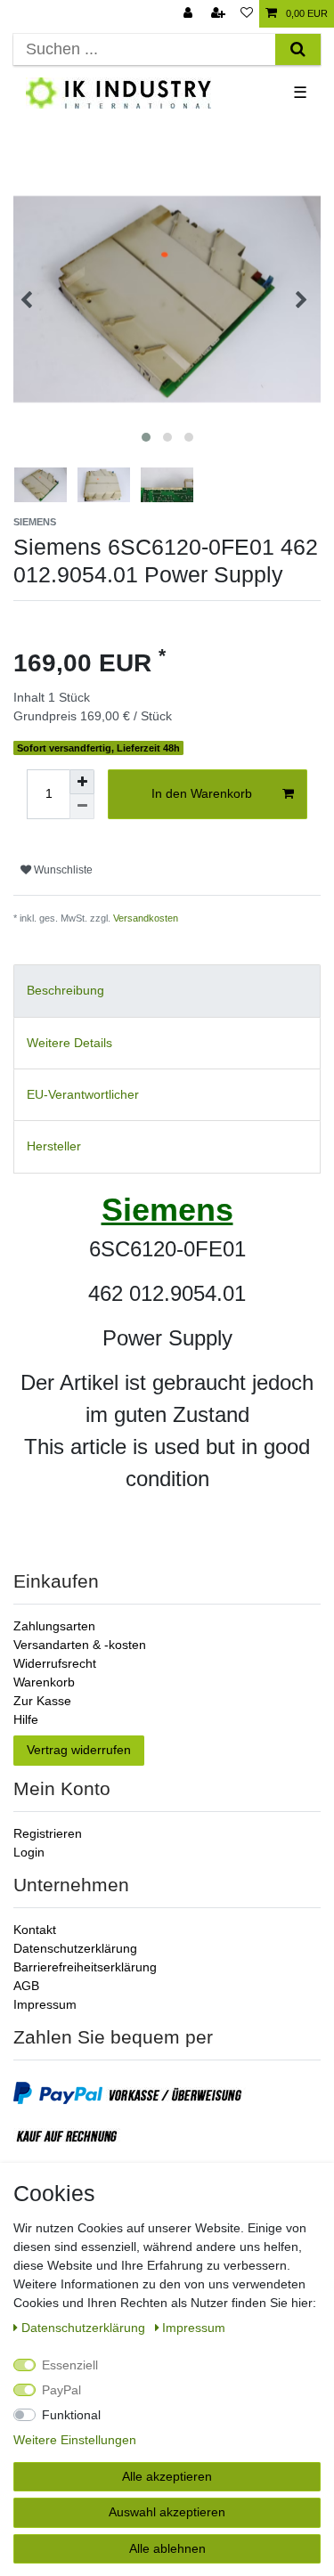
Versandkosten (146, 918)
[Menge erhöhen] (82, 782)
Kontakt (35, 1930)
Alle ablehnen (167, 2548)
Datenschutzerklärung (75, 1948)
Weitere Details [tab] (69, 1043)
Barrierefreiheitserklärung (85, 1967)
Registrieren (48, 1833)
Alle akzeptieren (167, 2476)
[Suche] (298, 49)
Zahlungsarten (54, 1626)
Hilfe (26, 1719)
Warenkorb (44, 1682)
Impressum (45, 2004)
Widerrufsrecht (55, 1663)
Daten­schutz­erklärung (85, 2328)
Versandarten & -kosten (80, 1645)
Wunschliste (62, 870)
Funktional (71, 2415)
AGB (26, 1986)
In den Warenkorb (202, 793)
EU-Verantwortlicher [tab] (83, 1094)
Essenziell (70, 2365)
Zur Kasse (42, 1701)
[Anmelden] (190, 14)
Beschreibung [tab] (65, 990)
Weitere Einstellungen (75, 2440)
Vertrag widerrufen (79, 1750)
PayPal (61, 2390)
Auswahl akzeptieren (167, 2512)
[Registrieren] (220, 14)
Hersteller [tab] (54, 1146)
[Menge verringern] (82, 807)
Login (29, 1852)
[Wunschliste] (247, 14)
